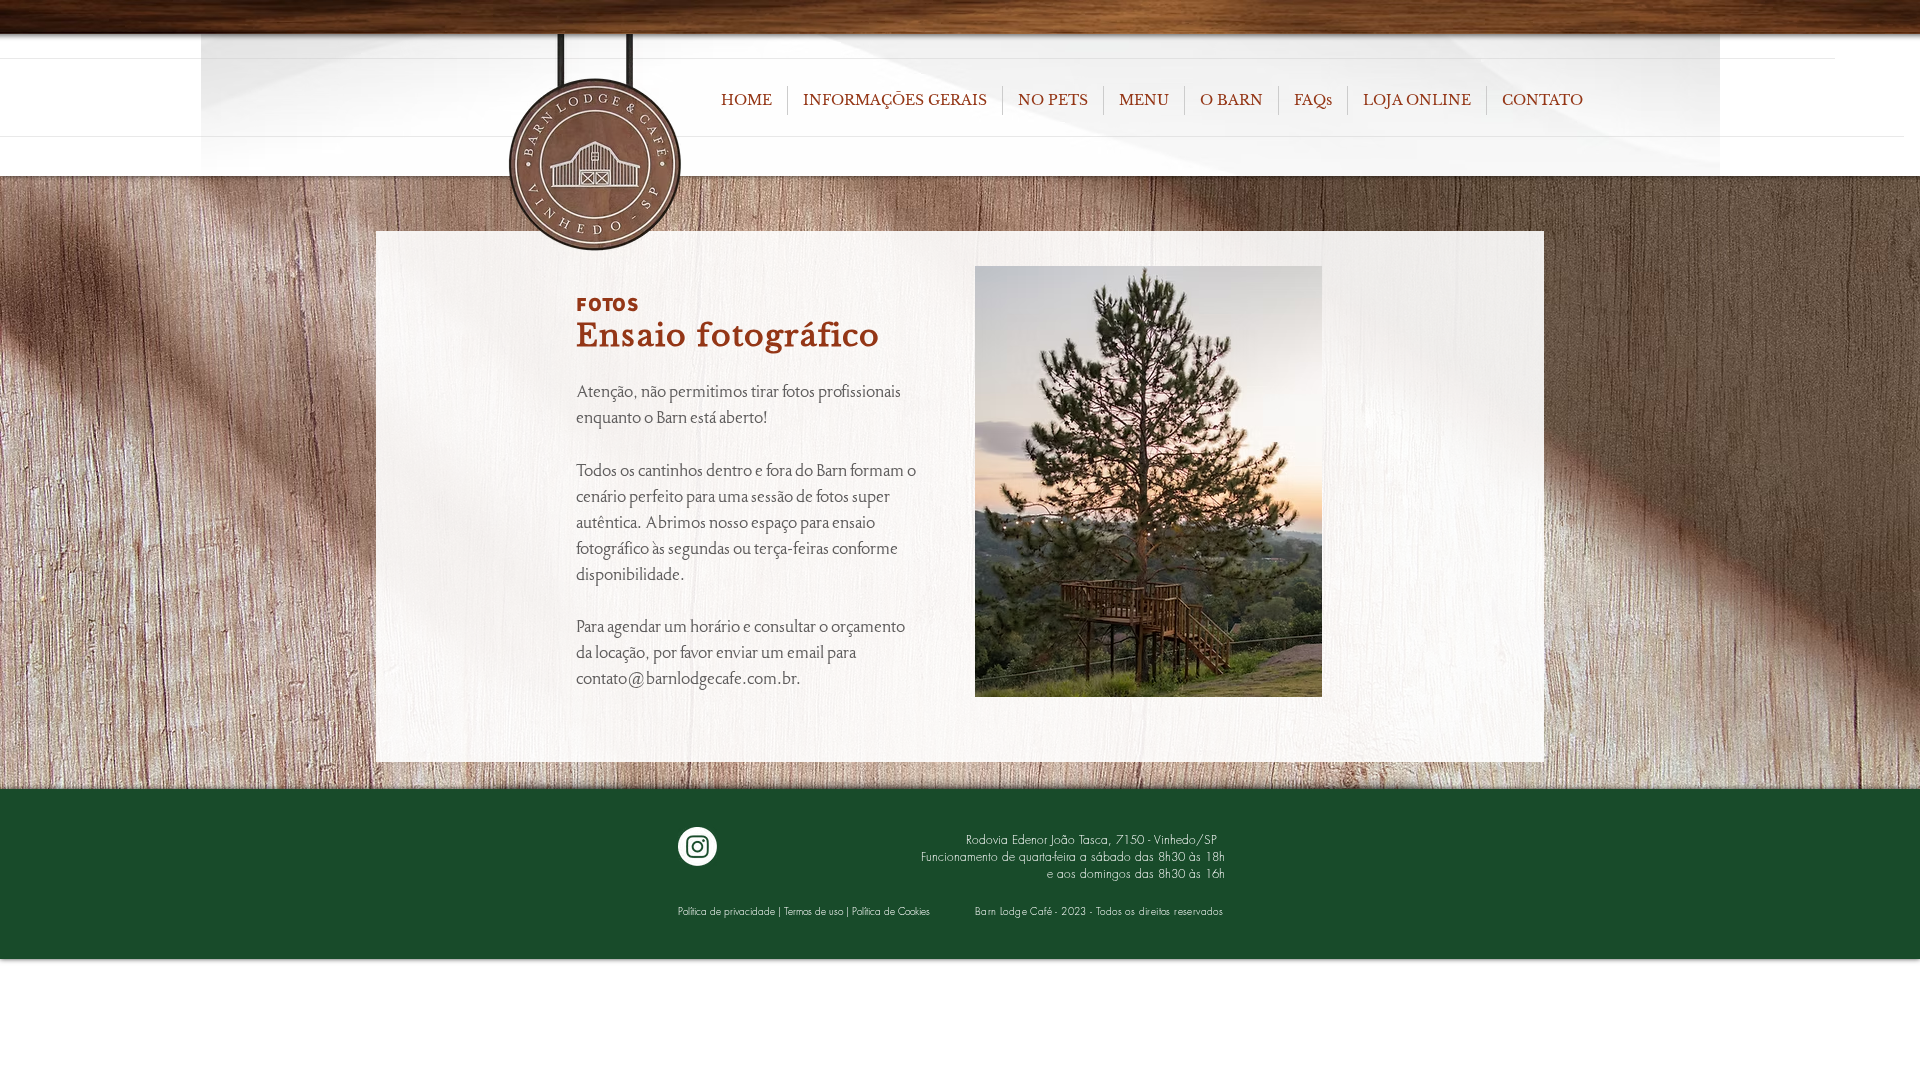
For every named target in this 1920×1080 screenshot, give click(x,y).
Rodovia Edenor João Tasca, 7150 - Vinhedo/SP (1095, 839)
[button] (895, 100)
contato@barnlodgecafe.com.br (686, 678)
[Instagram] (697, 846)
